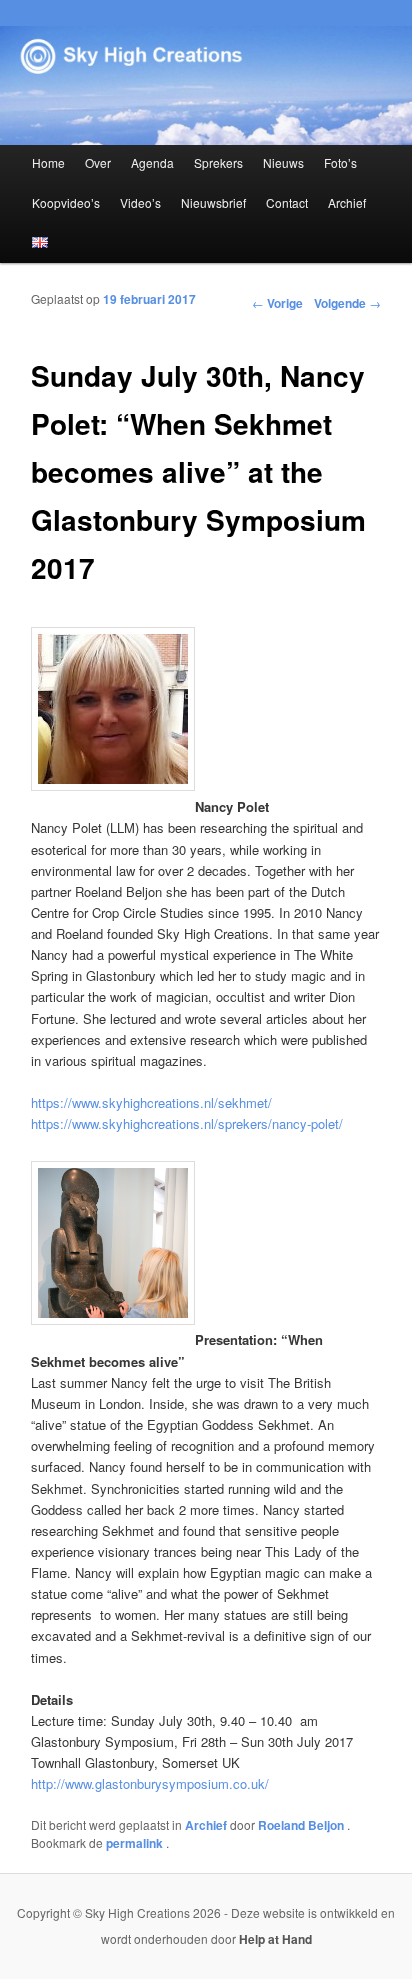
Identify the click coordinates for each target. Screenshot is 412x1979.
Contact (287, 202)
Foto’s (340, 162)
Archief (347, 202)
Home (48, 162)
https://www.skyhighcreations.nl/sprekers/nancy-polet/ (187, 1123)
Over (98, 162)
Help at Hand (275, 1939)
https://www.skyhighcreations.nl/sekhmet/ (151, 1102)
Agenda (152, 162)
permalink (136, 1843)
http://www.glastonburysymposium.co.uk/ (150, 1783)
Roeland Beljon (302, 1825)
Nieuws (283, 162)
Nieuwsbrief (213, 202)
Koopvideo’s (66, 202)
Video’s (140, 202)
